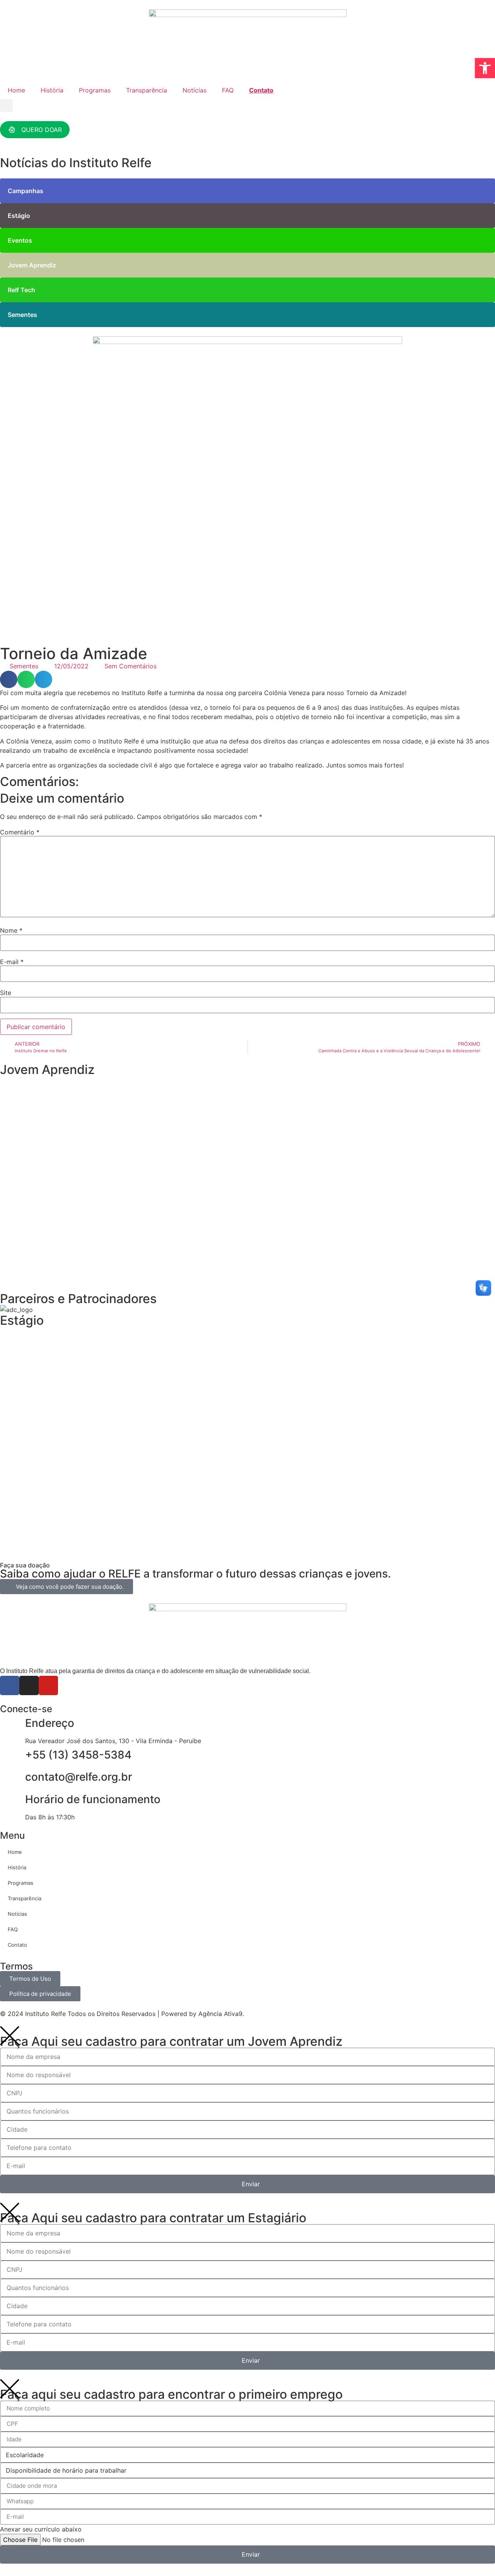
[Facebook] (10, 1685)
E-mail (12, 962)
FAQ (228, 90)
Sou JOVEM (39, 1162)
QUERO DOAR (42, 130)
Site (6, 993)
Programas (95, 90)
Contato (261, 90)
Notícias (195, 90)
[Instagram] (29, 1685)
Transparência (147, 90)
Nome (11, 930)
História (52, 90)
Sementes (24, 666)
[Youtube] (48, 1685)
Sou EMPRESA (44, 1271)
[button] (6, 105)
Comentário (20, 832)
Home (16, 90)
